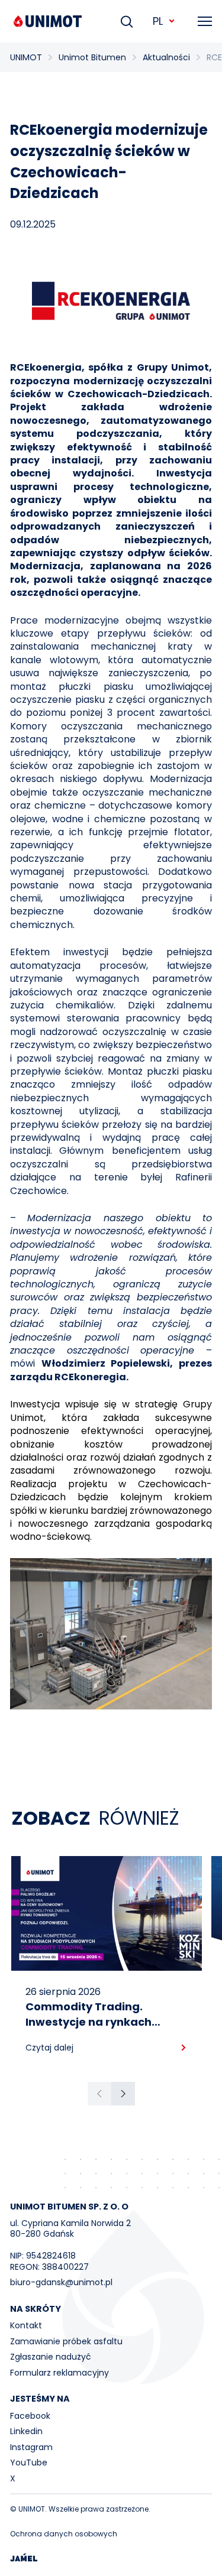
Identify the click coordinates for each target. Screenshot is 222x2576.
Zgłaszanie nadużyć (51, 2357)
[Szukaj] (127, 21)
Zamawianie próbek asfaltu (66, 2341)
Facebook (30, 2416)
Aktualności (166, 57)
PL (158, 21)
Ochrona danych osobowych (64, 2534)
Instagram (31, 2447)
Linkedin (26, 2431)
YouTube (29, 2463)
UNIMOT (26, 57)
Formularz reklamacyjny (59, 2373)
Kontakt (26, 2325)
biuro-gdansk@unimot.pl (61, 2282)
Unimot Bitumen (92, 57)
